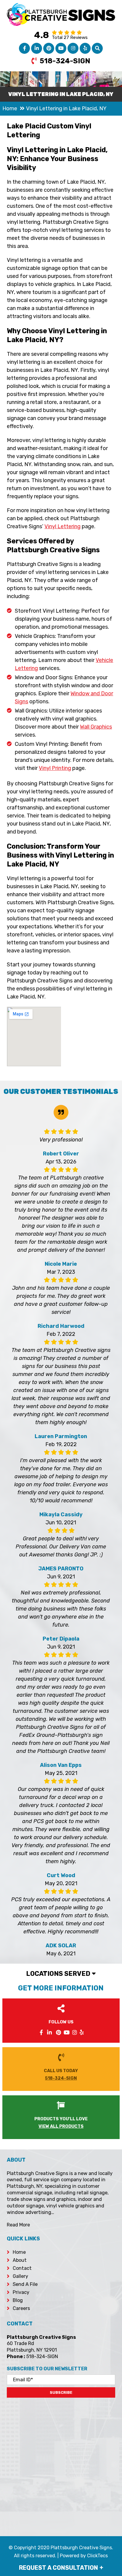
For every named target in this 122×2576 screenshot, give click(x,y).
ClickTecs (97, 2556)
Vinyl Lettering (62, 526)
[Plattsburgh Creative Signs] (61, 7)
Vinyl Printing (55, 768)
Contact (22, 2268)
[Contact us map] (61, 2463)
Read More (18, 2225)
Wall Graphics (96, 727)
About (20, 2260)
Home (19, 2252)
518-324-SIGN (65, 61)
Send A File (25, 2284)
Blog (18, 2300)
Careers (21, 2308)
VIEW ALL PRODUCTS (61, 2126)
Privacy (21, 2292)
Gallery (20, 2276)
